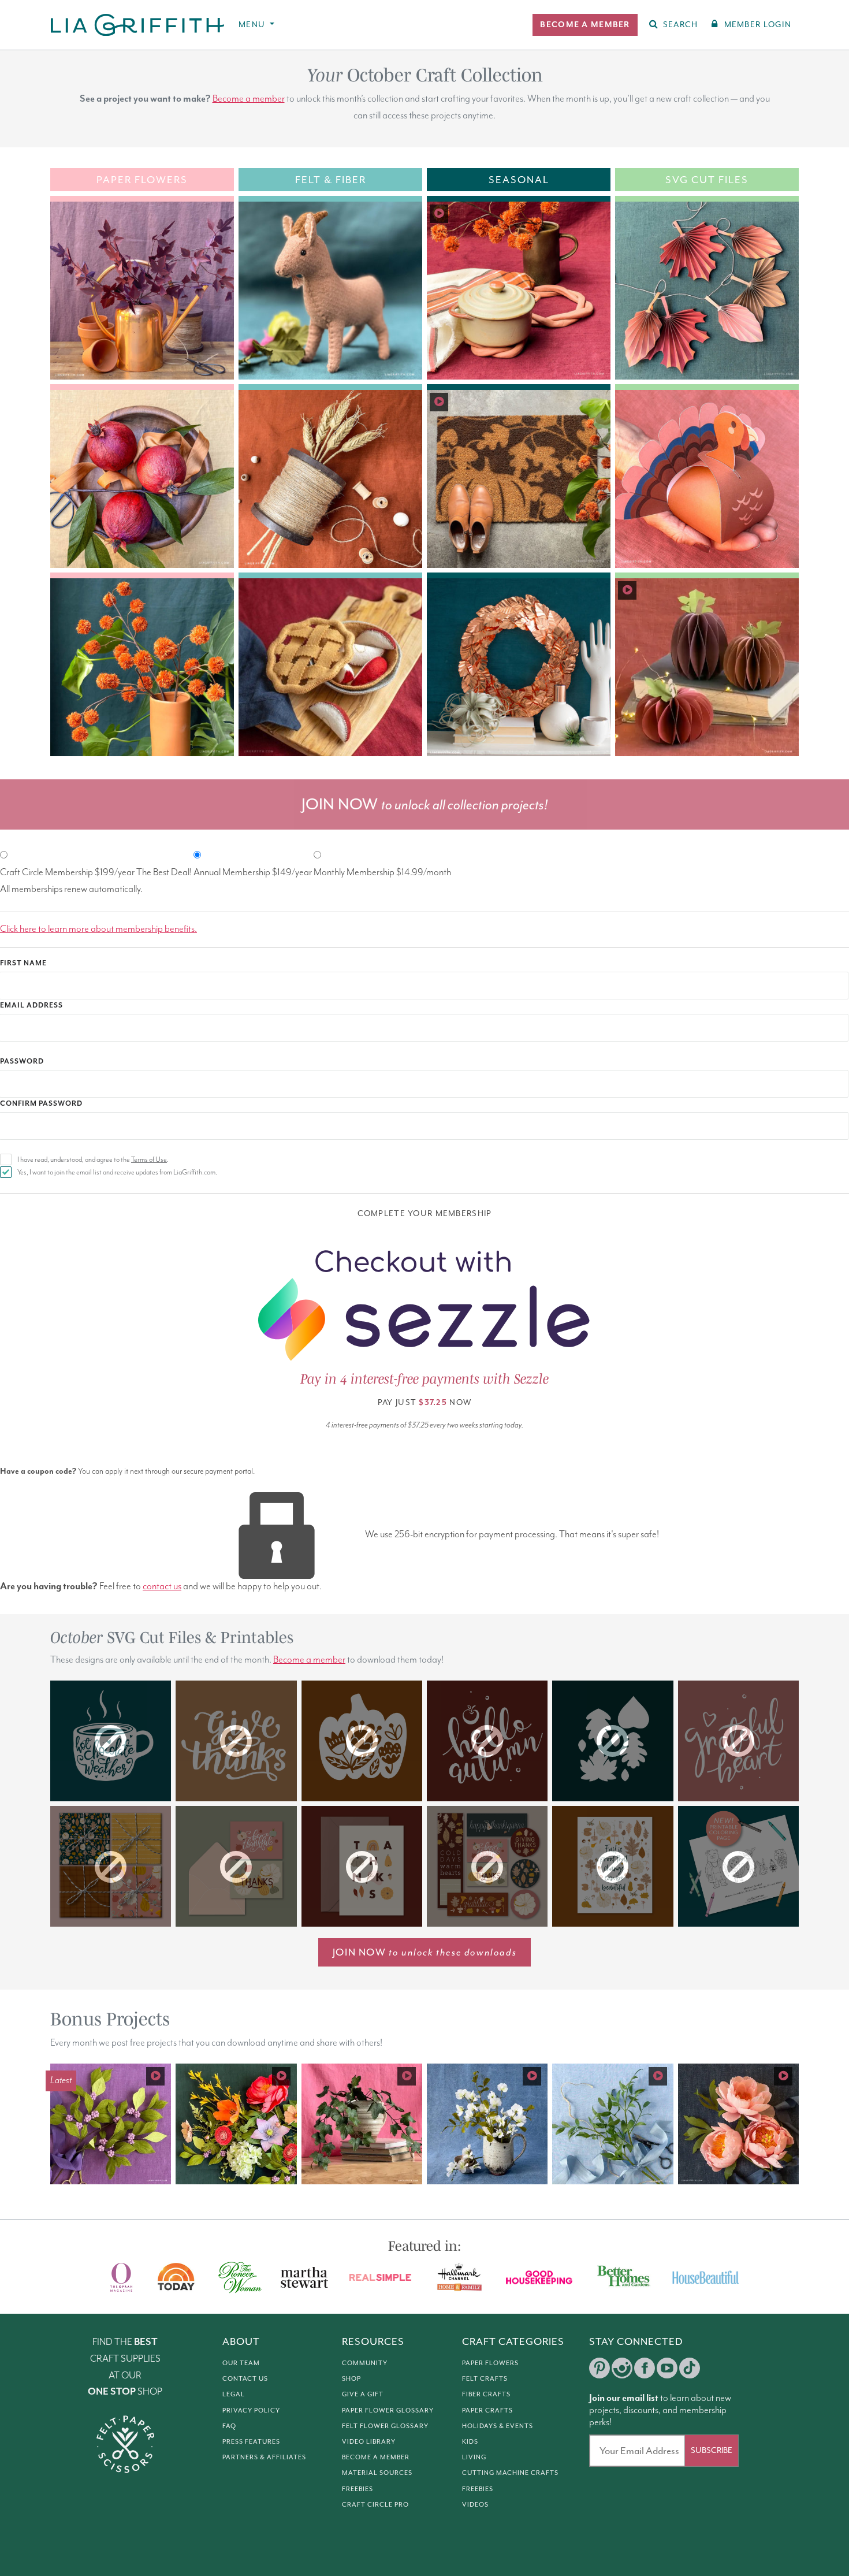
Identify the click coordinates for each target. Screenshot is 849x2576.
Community (365, 2363)
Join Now (425, 1952)
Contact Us (245, 2378)
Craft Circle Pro (375, 2504)
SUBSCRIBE (712, 2450)
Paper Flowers (490, 2363)
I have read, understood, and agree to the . (93, 1160)
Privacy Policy (251, 2410)
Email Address (31, 1006)
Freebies (358, 2489)
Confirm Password (41, 1104)
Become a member (249, 99)
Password (22, 1062)
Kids (470, 2441)
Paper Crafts (487, 2410)
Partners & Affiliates (264, 2457)
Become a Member (376, 2457)
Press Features (251, 2441)
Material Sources (377, 2473)
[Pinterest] (599, 2368)
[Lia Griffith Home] (138, 25)
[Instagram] (622, 2368)
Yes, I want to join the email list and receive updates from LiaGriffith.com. (117, 1172)
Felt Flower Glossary (385, 2426)
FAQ (229, 2426)
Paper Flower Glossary (388, 2410)
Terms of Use (149, 1160)
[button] (585, 25)
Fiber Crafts (486, 2394)
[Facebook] (645, 2368)
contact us (162, 1587)
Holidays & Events (498, 2426)
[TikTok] (690, 2368)
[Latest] (111, 2123)
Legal (234, 2394)
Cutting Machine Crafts (510, 2473)
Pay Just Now (425, 1402)
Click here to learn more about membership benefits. (98, 929)
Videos (475, 2504)
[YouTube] (667, 2368)
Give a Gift (363, 2394)
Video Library (369, 2441)
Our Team (241, 2363)
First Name (23, 963)
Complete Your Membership (425, 1213)
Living (474, 2457)
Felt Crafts (485, 2378)
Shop (351, 2378)
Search (681, 25)
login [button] (758, 25)
